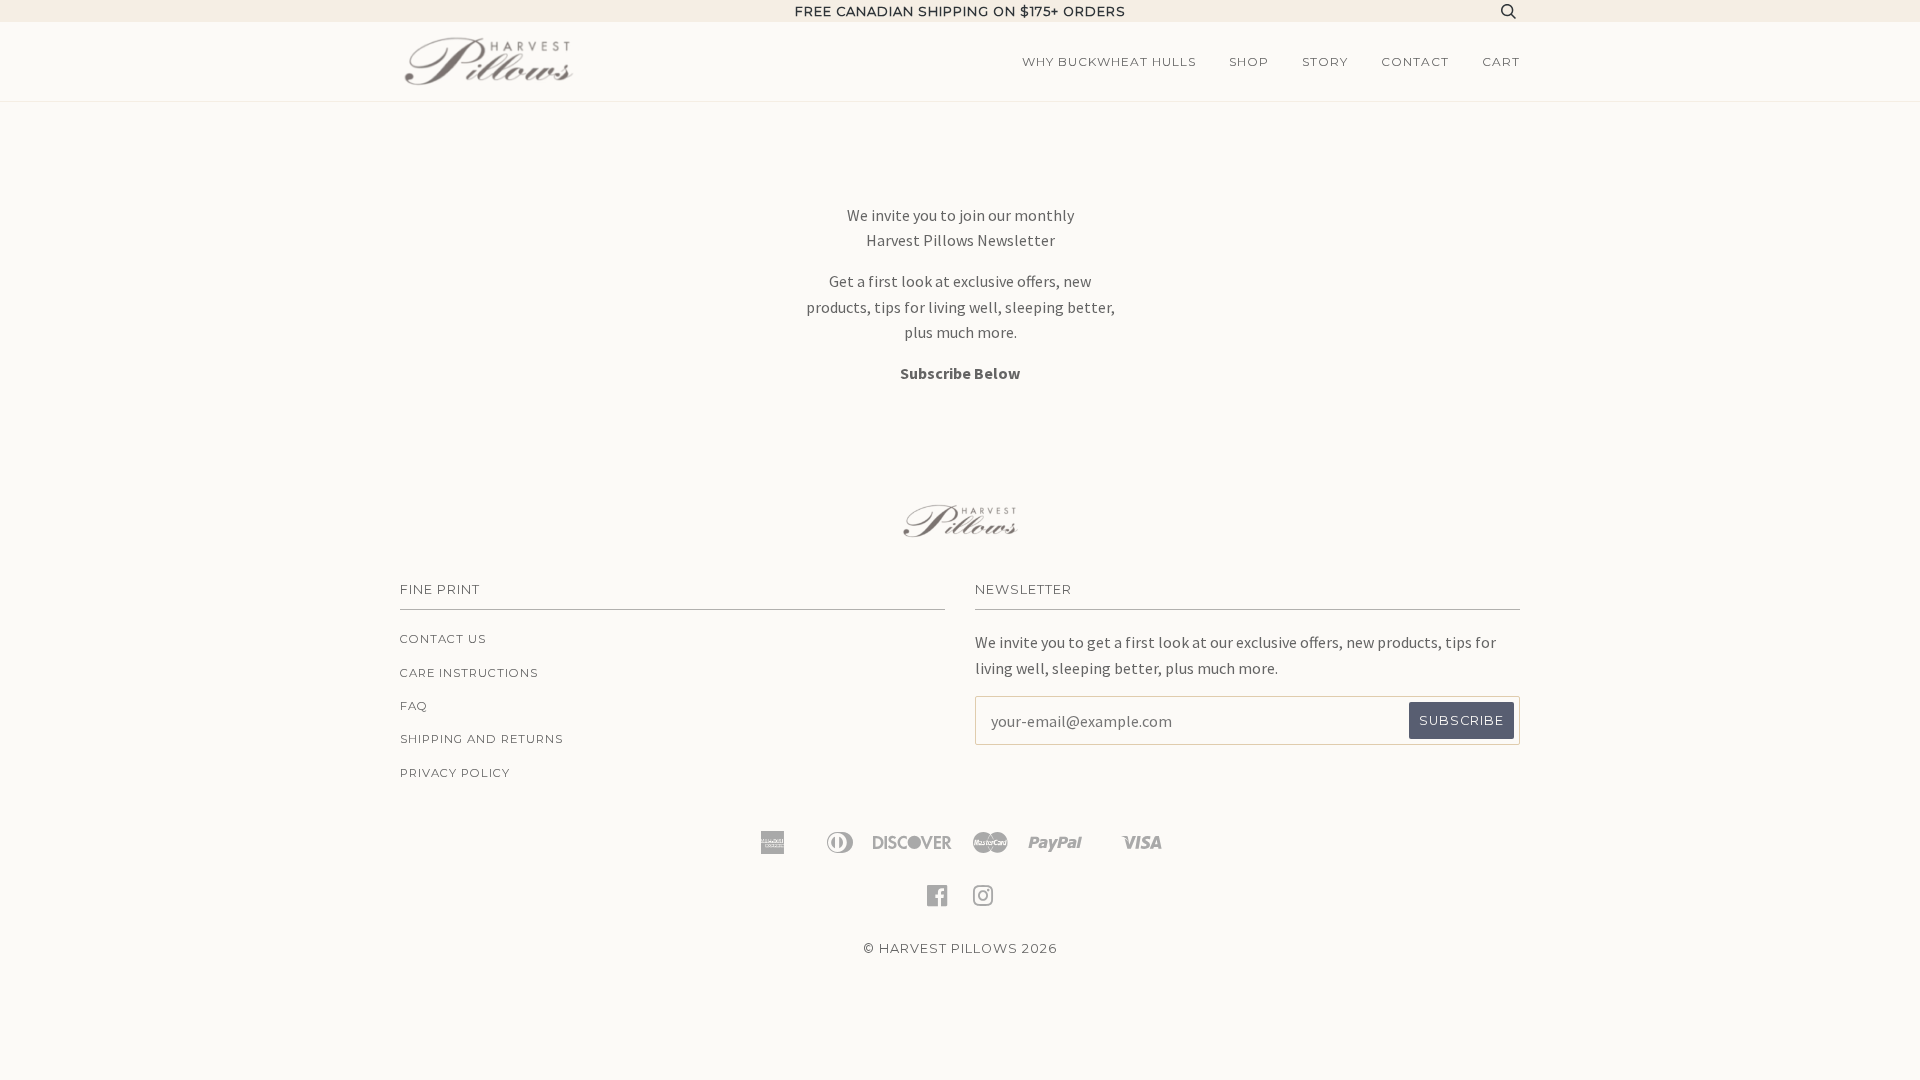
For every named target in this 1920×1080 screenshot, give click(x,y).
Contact (1415, 61)
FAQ (414, 706)
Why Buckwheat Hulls (1109, 61)
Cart (1501, 61)
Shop (1249, 61)
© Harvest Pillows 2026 (960, 948)
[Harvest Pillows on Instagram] (983, 901)
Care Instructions (469, 673)
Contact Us (443, 639)
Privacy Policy (455, 773)
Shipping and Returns (481, 739)
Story (1325, 61)
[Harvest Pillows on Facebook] (937, 901)
